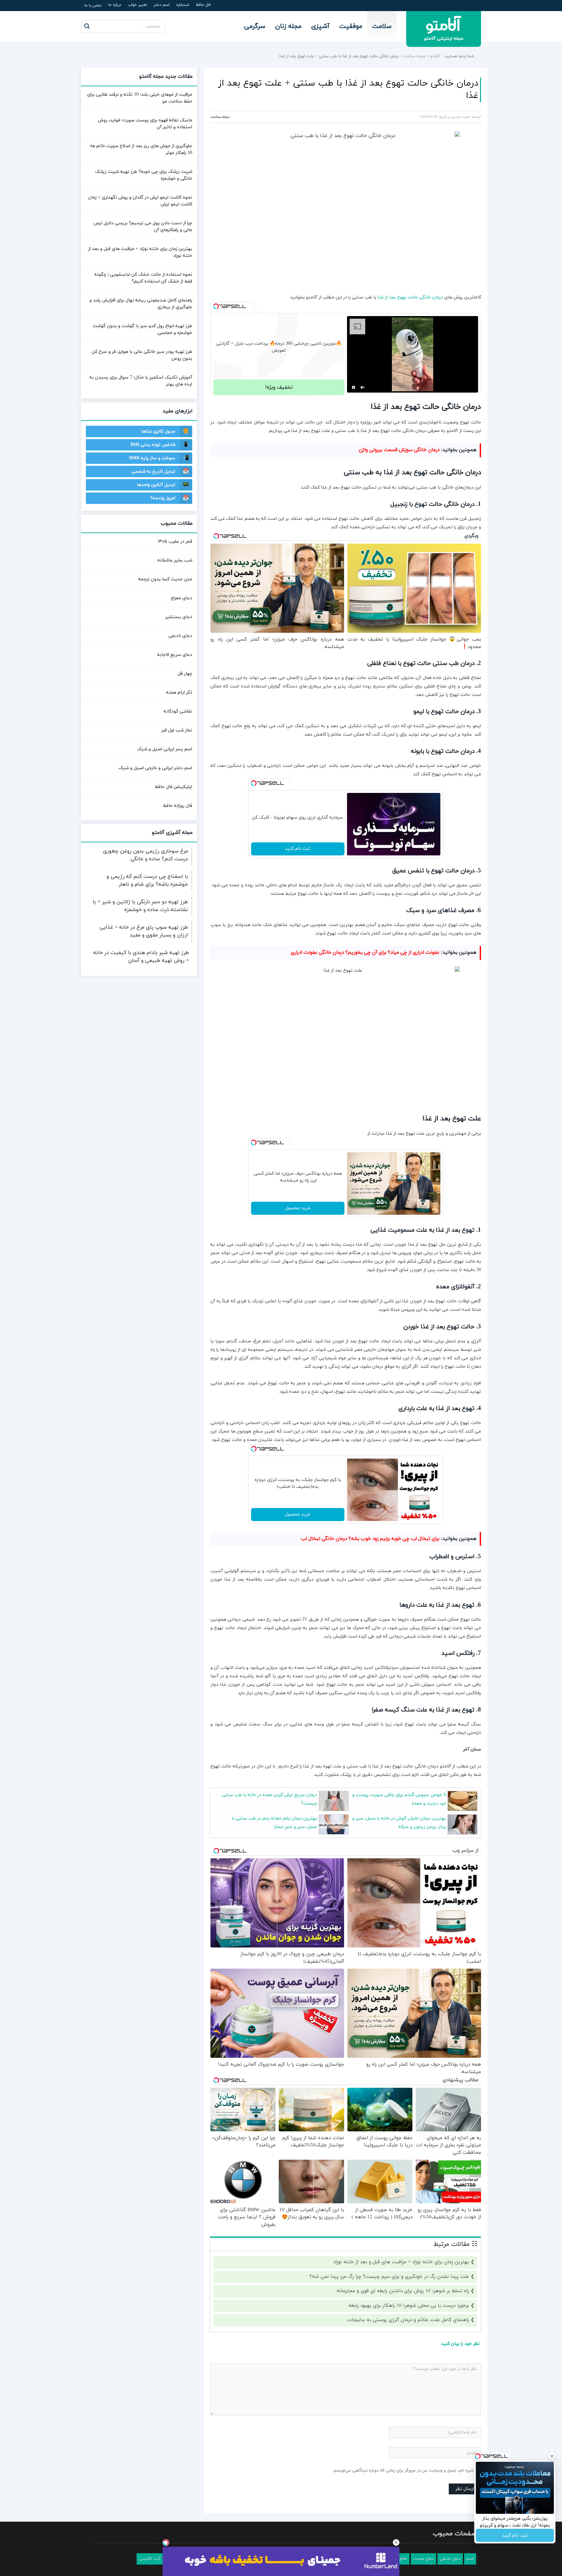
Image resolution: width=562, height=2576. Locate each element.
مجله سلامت (414, 56)
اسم (470, 2559)
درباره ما (115, 5)
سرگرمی (255, 26)
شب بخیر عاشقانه (175, 560)
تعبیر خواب (137, 5)
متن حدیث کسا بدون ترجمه (165, 579)
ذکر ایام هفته (179, 692)
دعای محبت (423, 2559)
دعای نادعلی (180, 636)
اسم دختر (162, 5)
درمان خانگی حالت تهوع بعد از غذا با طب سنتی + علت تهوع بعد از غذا (348, 90)
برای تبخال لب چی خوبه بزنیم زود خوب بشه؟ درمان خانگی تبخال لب (370, 1539)
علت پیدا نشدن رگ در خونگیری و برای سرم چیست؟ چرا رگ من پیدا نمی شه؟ (389, 2277)
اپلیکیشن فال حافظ (174, 787)
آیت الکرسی (150, 2559)
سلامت (382, 26)
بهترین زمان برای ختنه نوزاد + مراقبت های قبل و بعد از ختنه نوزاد (401, 2262)
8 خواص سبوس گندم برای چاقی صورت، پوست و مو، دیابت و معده (399, 1799)
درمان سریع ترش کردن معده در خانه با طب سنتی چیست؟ (269, 1799)
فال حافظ (203, 5)
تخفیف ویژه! (279, 387)
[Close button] (396, 2542)
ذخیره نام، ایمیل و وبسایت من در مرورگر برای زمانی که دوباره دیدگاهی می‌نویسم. (404, 2471)
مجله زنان (288, 26)
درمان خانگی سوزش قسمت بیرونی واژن (399, 450)
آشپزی (320, 26)
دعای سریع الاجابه (175, 655)
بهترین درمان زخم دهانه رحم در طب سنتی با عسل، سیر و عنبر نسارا (274, 1823)
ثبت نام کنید (298, 849)
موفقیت (351, 26)
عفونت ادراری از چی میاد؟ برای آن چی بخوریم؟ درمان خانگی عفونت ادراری (365, 953)
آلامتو (435, 56)
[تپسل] (216, 306)
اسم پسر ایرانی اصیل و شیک (165, 749)
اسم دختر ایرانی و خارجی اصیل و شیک (155, 768)
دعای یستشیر (179, 617)
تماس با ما (93, 6)
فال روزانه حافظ (178, 806)
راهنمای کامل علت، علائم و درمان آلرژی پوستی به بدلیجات (408, 2320)
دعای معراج (181, 598)
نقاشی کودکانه (178, 711)
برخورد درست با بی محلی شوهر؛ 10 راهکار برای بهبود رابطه (409, 2306)
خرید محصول (298, 1208)
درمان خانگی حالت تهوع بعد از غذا (410, 297)
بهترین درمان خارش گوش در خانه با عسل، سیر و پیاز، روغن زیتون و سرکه (399, 1823)
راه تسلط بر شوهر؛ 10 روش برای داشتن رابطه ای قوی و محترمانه (403, 2291)
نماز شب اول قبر (177, 730)
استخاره (183, 5)
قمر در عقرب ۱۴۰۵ (175, 541)
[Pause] (354, 387)
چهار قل (185, 674)
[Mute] (363, 387)
